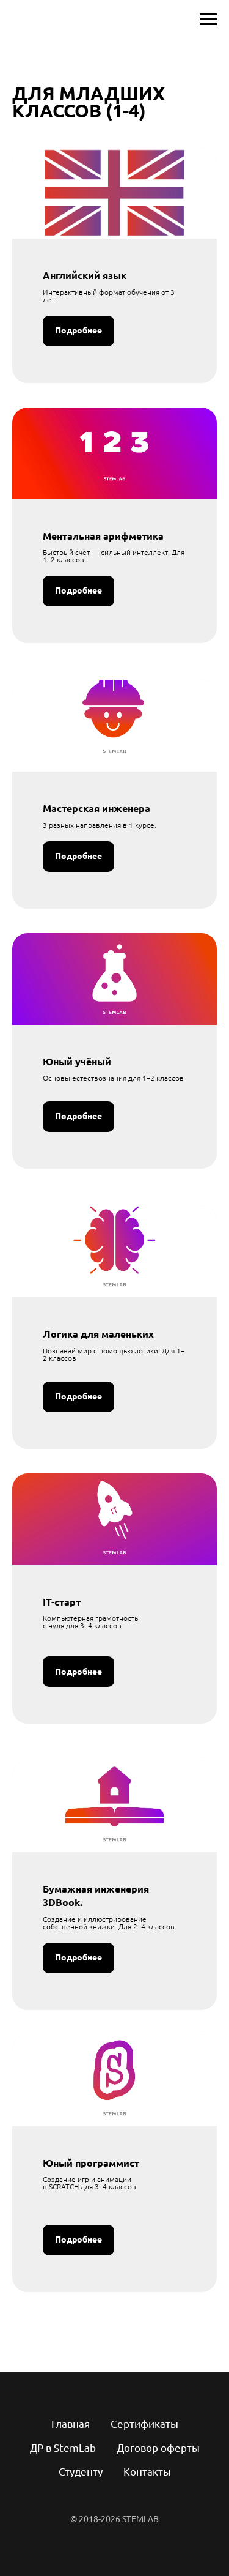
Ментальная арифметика (103, 536)
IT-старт (62, 1602)
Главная (71, 2424)
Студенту (81, 2472)
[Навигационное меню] (208, 20)
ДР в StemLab (63, 2448)
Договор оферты (158, 2448)
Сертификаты (144, 2424)
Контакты (147, 2472)
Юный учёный (77, 1062)
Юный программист (91, 2163)
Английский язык (85, 275)
